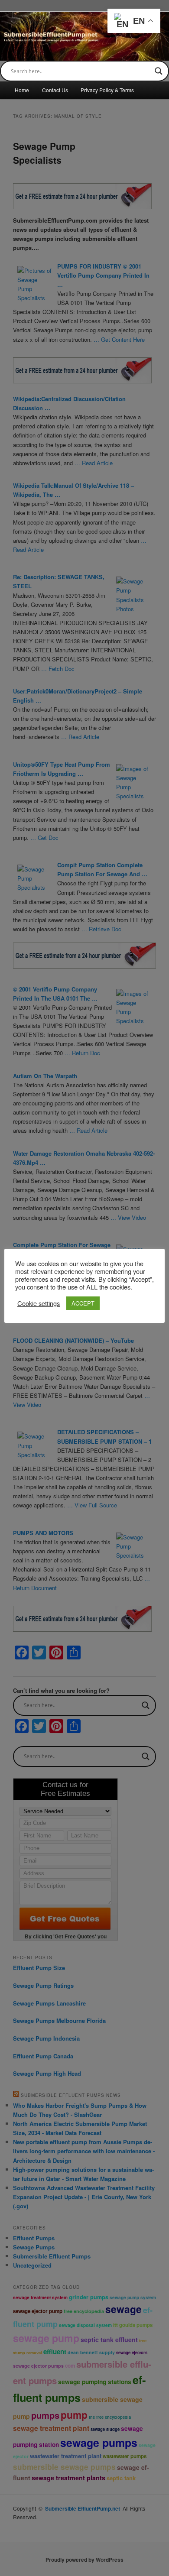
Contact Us (55, 90)
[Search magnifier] (159, 71)
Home (22, 90)
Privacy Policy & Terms (107, 90)
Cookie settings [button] (39, 1303)
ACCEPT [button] (83, 1303)
